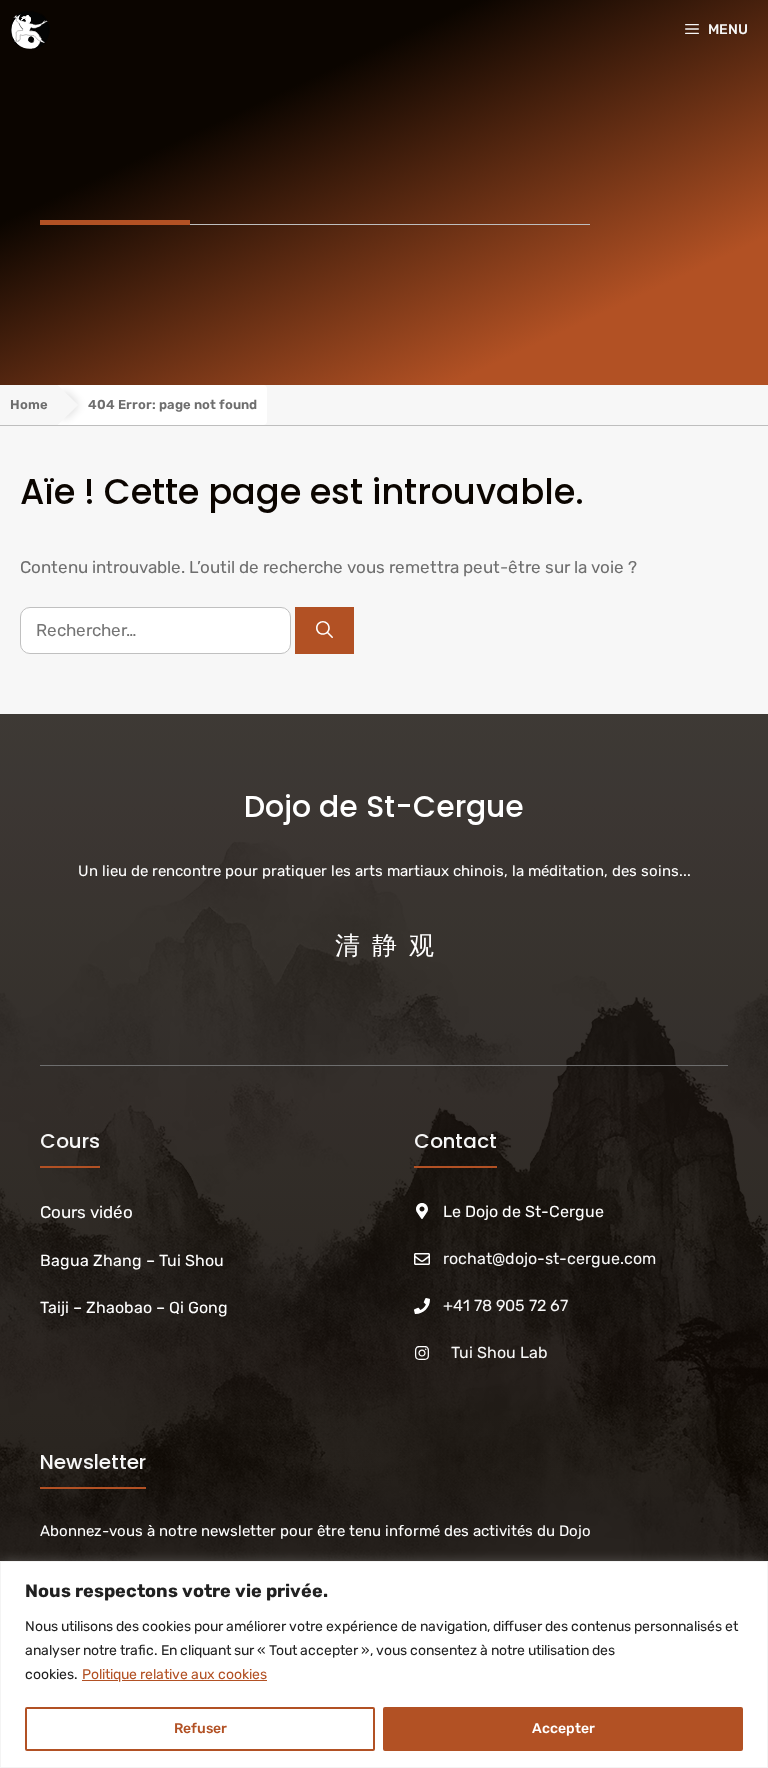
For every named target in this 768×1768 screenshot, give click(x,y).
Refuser (200, 1728)
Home (29, 404)
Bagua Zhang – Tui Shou (134, 1260)
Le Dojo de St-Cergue (523, 1211)
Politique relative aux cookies (174, 1674)
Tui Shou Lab (499, 1352)
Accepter (563, 1728)
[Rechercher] (324, 631)
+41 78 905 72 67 (505, 1305)
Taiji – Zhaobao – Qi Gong (134, 1307)
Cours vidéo (86, 1212)
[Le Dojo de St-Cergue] (30, 30)
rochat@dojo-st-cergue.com (549, 1258)
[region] (384, 1664)
